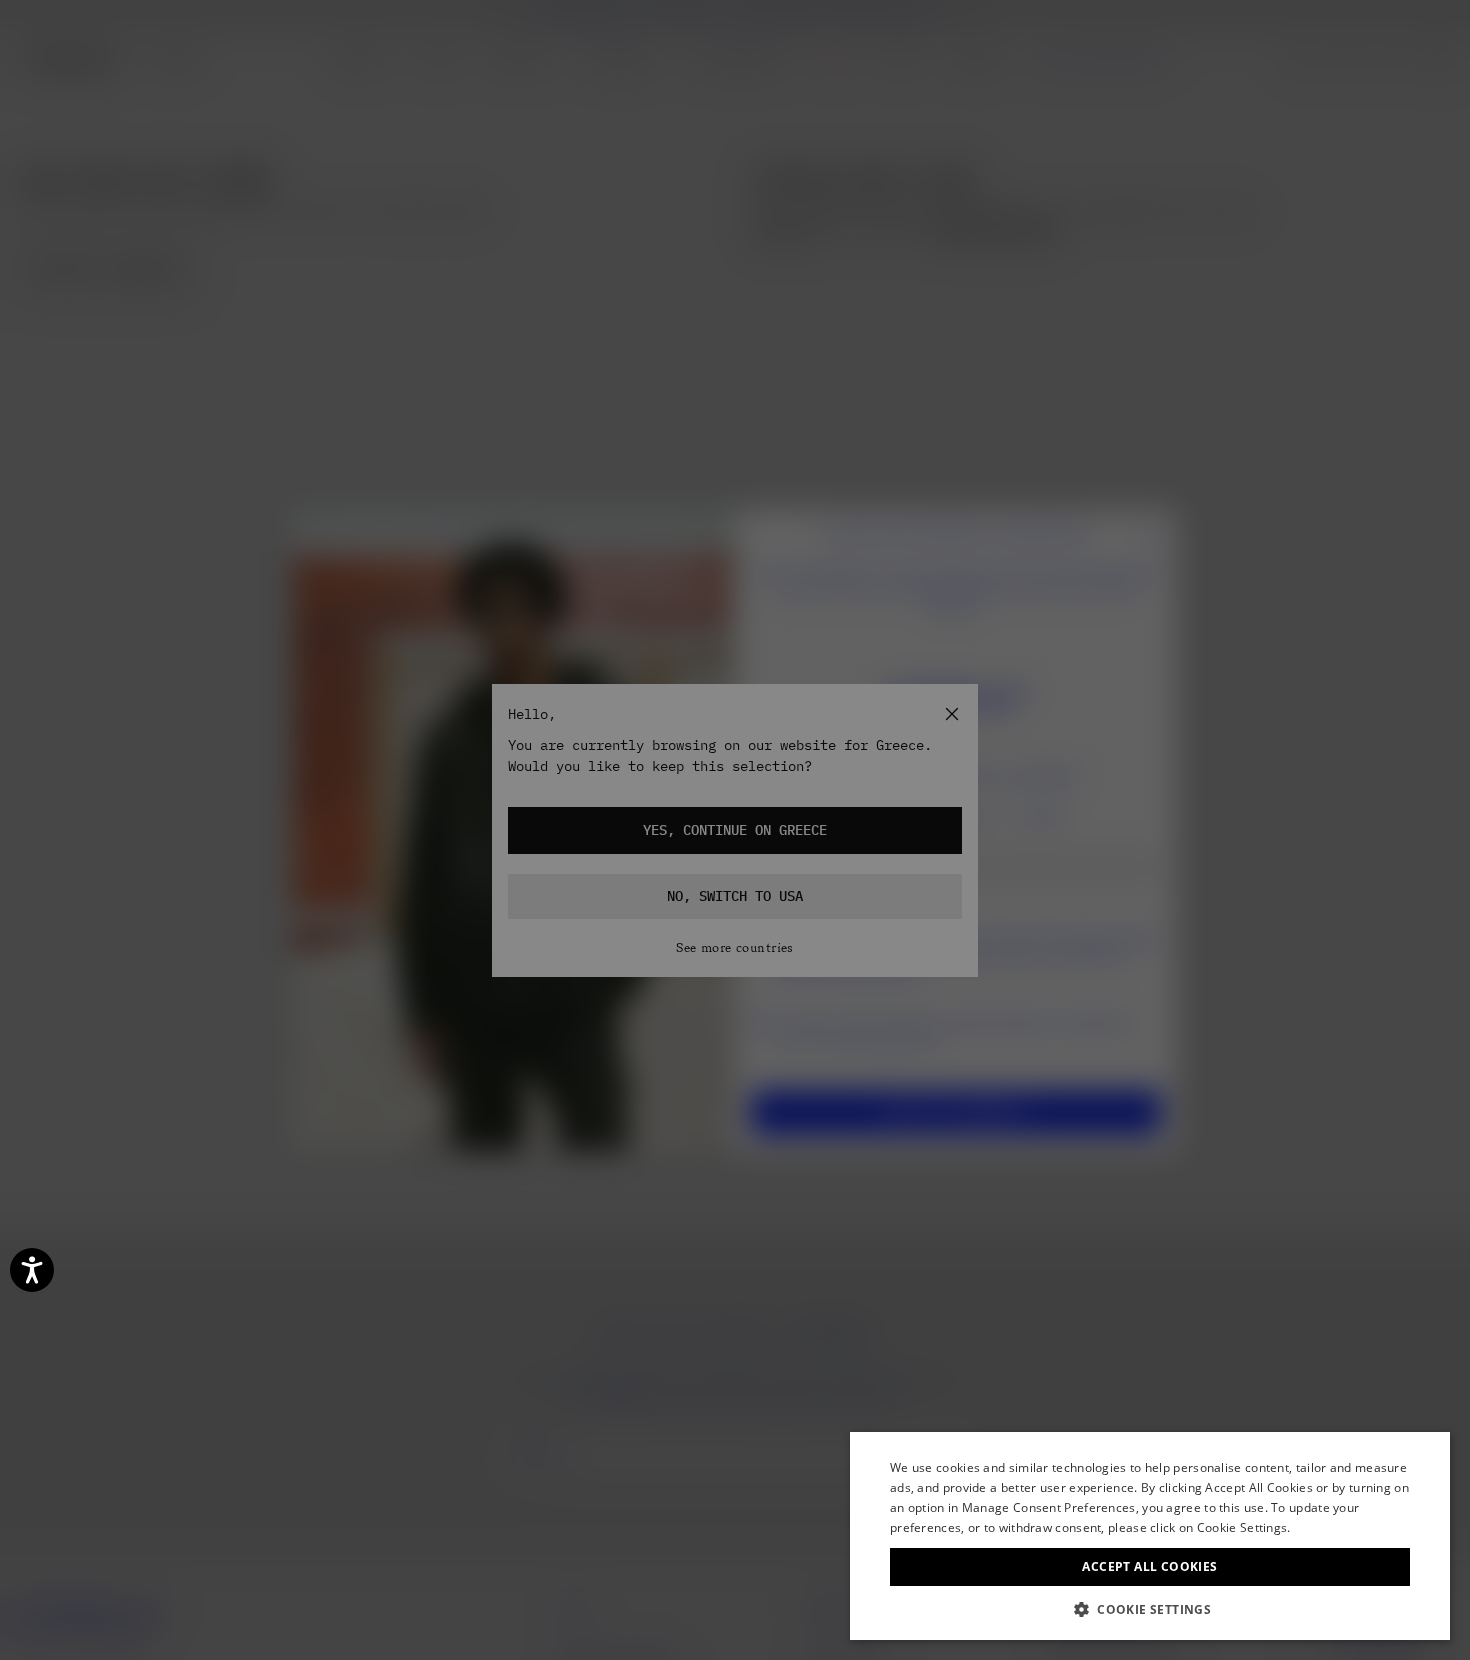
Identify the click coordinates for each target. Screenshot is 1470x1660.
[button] (1150, 1609)
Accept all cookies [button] (1149, 1566)
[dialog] (1150, 1536)
